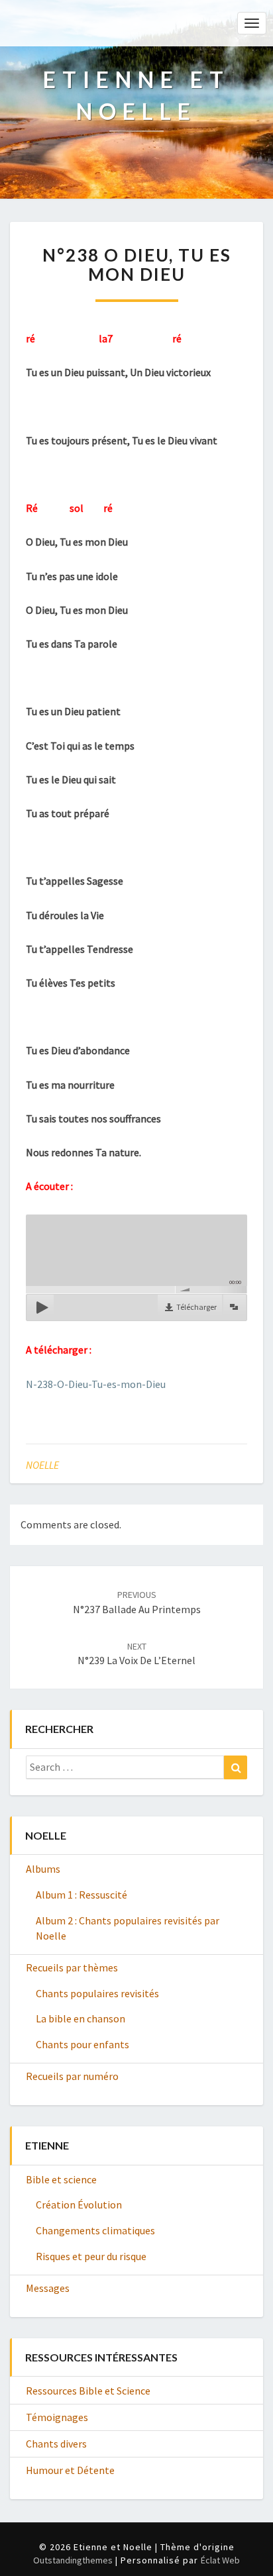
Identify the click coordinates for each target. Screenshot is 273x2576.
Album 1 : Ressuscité (82, 1895)
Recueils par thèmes (72, 1967)
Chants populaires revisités (97, 1993)
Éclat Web (220, 2560)
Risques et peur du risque (91, 2256)
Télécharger (196, 1307)
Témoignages (57, 2417)
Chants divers (56, 2444)
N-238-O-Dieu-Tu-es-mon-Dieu (96, 1384)
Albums (43, 1869)
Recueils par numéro (72, 2076)
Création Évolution (79, 2204)
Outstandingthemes (73, 2560)
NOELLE (42, 1465)
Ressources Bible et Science (88, 2391)
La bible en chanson (81, 2018)
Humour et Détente (70, 2470)
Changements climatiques (95, 2230)
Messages (48, 2288)
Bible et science (61, 2179)
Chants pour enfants (82, 2044)
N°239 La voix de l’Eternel (136, 1654)
